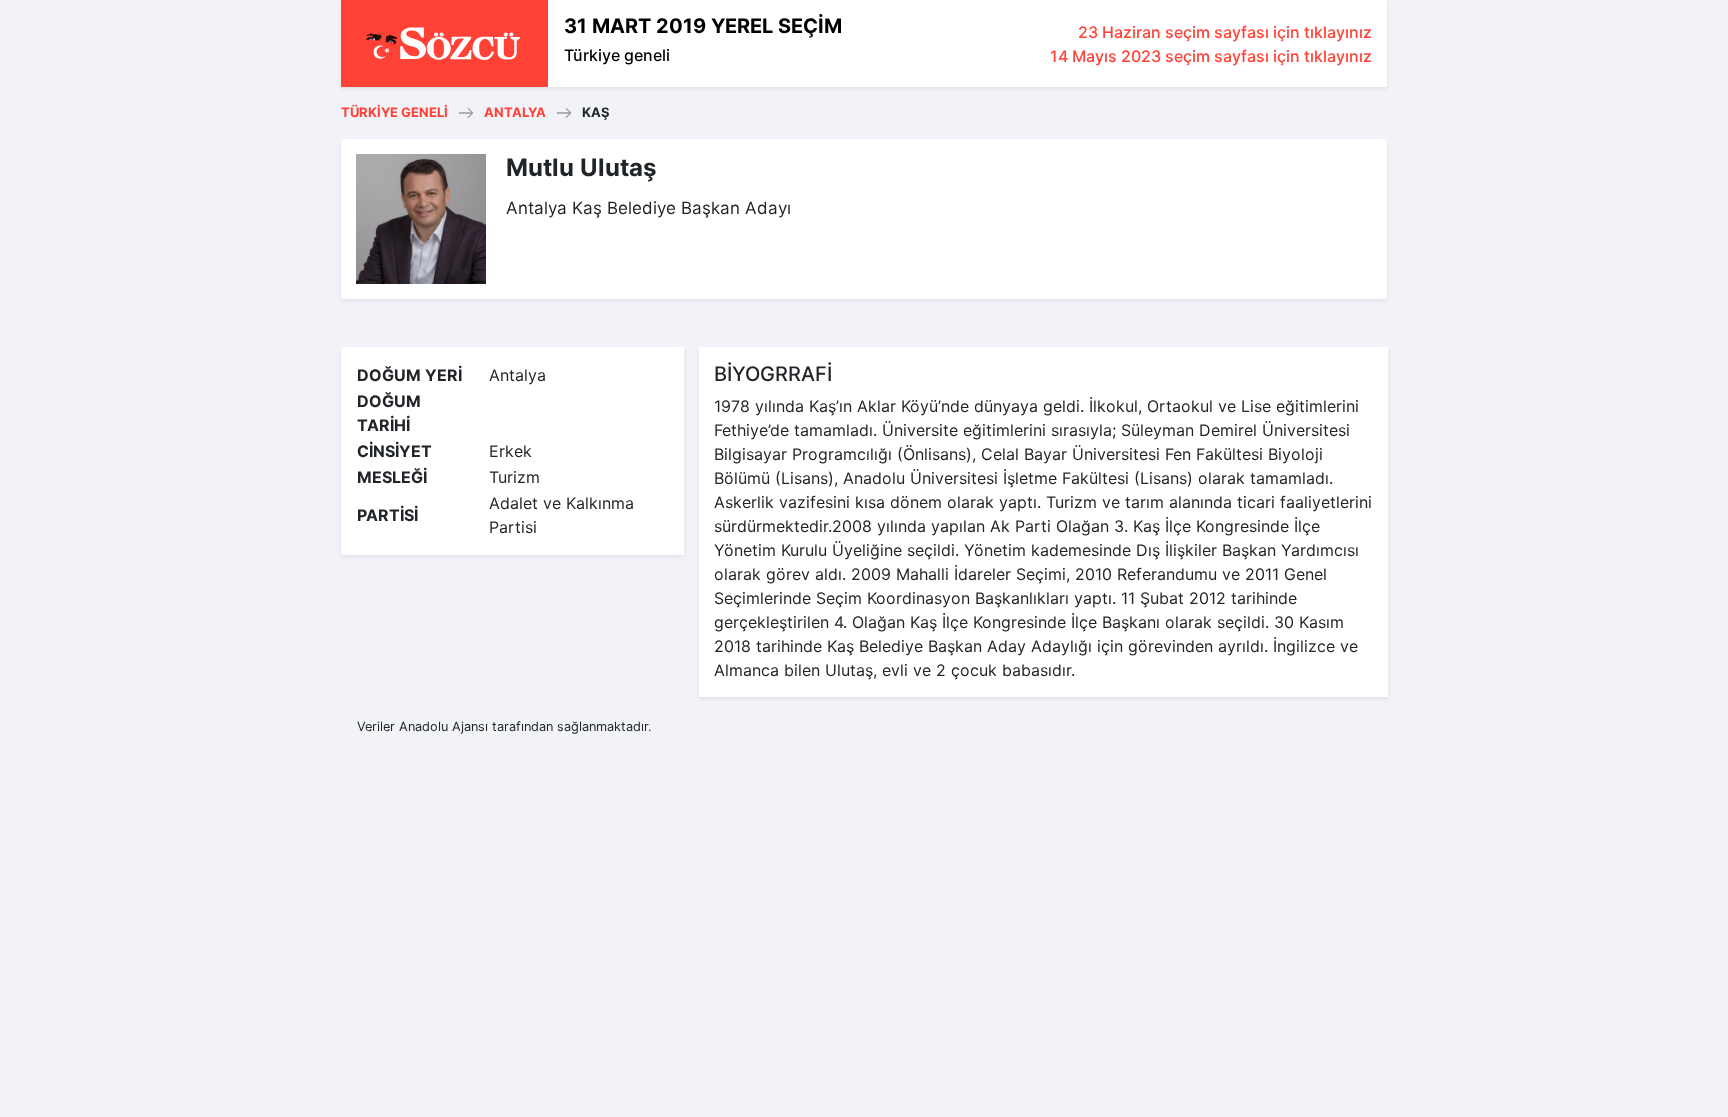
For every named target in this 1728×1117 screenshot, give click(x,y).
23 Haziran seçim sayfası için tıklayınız (1225, 32)
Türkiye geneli (617, 55)
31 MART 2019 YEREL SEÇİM (703, 26)
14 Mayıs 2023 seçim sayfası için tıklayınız (1211, 56)
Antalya (515, 112)
